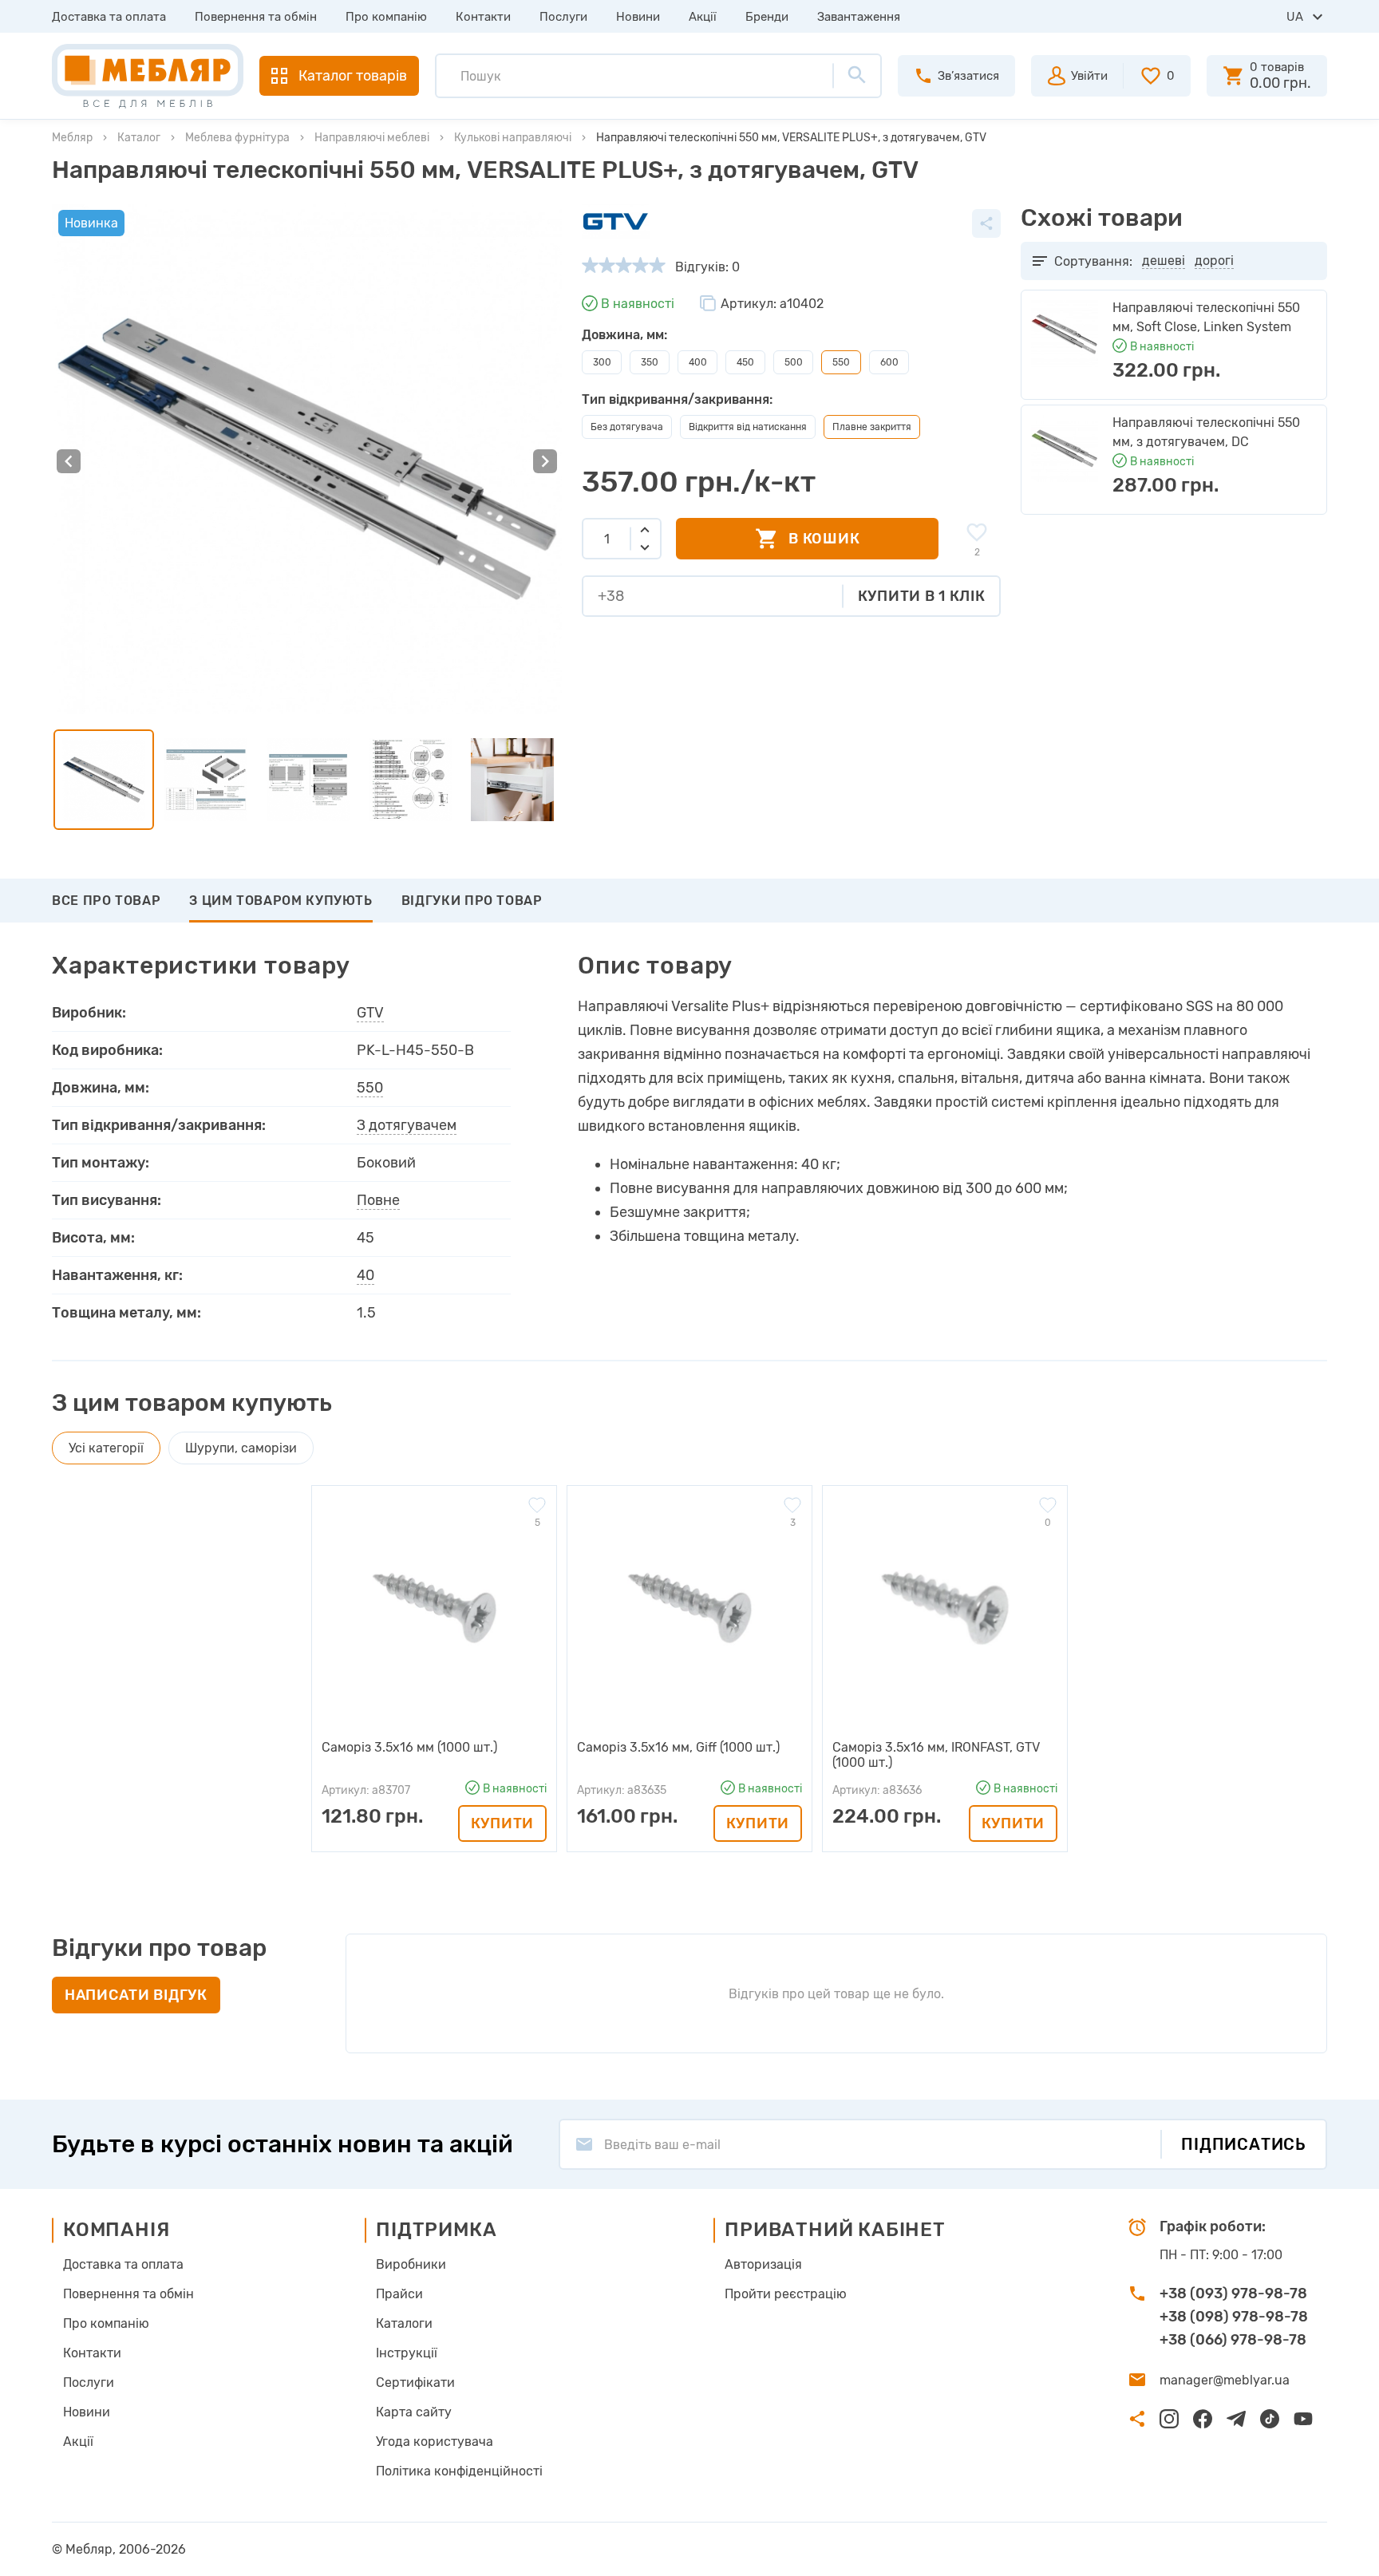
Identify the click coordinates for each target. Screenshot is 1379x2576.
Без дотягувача (627, 427)
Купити (502, 1823)
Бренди (767, 17)
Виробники (411, 2264)
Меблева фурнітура (237, 138)
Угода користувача (435, 2442)
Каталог (139, 138)
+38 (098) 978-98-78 (1234, 2317)
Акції (703, 17)
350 (650, 362)
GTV (370, 1013)
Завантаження (859, 17)
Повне (378, 1200)
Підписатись (1244, 2144)
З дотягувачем (407, 1125)
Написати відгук (136, 1995)
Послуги (563, 17)
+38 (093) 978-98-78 (1233, 2294)
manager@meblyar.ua (1225, 2380)
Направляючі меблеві (372, 138)
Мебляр (72, 138)
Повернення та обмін (256, 17)
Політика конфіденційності (459, 2471)
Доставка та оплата (109, 17)
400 (698, 362)
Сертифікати (415, 2382)
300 (602, 362)
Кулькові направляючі (513, 138)
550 (370, 1088)
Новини (638, 17)
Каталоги (404, 2323)
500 (794, 362)
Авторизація (763, 2264)
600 (889, 362)
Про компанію (386, 17)
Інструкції (407, 2353)
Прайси (399, 2294)
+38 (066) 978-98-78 (1233, 2340)
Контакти (483, 17)
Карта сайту (414, 2412)
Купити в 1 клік (922, 596)
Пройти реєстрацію (786, 2294)
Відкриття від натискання (748, 427)
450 (745, 362)
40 (365, 1275)
